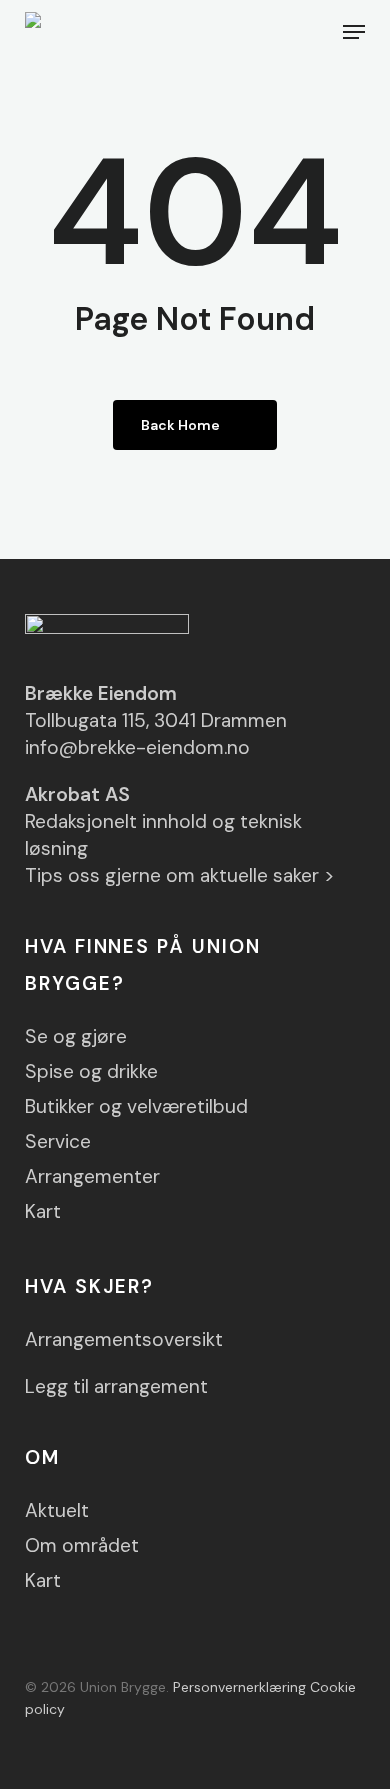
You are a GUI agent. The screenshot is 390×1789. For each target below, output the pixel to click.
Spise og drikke (91, 1071)
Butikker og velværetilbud (136, 1106)
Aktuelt (57, 1510)
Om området (82, 1545)
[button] (354, 32)
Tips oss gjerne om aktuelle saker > (180, 875)
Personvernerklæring (239, 1687)
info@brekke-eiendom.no (137, 747)
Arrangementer (92, 1176)
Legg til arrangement (116, 1386)
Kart (43, 1211)
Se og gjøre (76, 1036)
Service (58, 1141)
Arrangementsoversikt (124, 1339)
